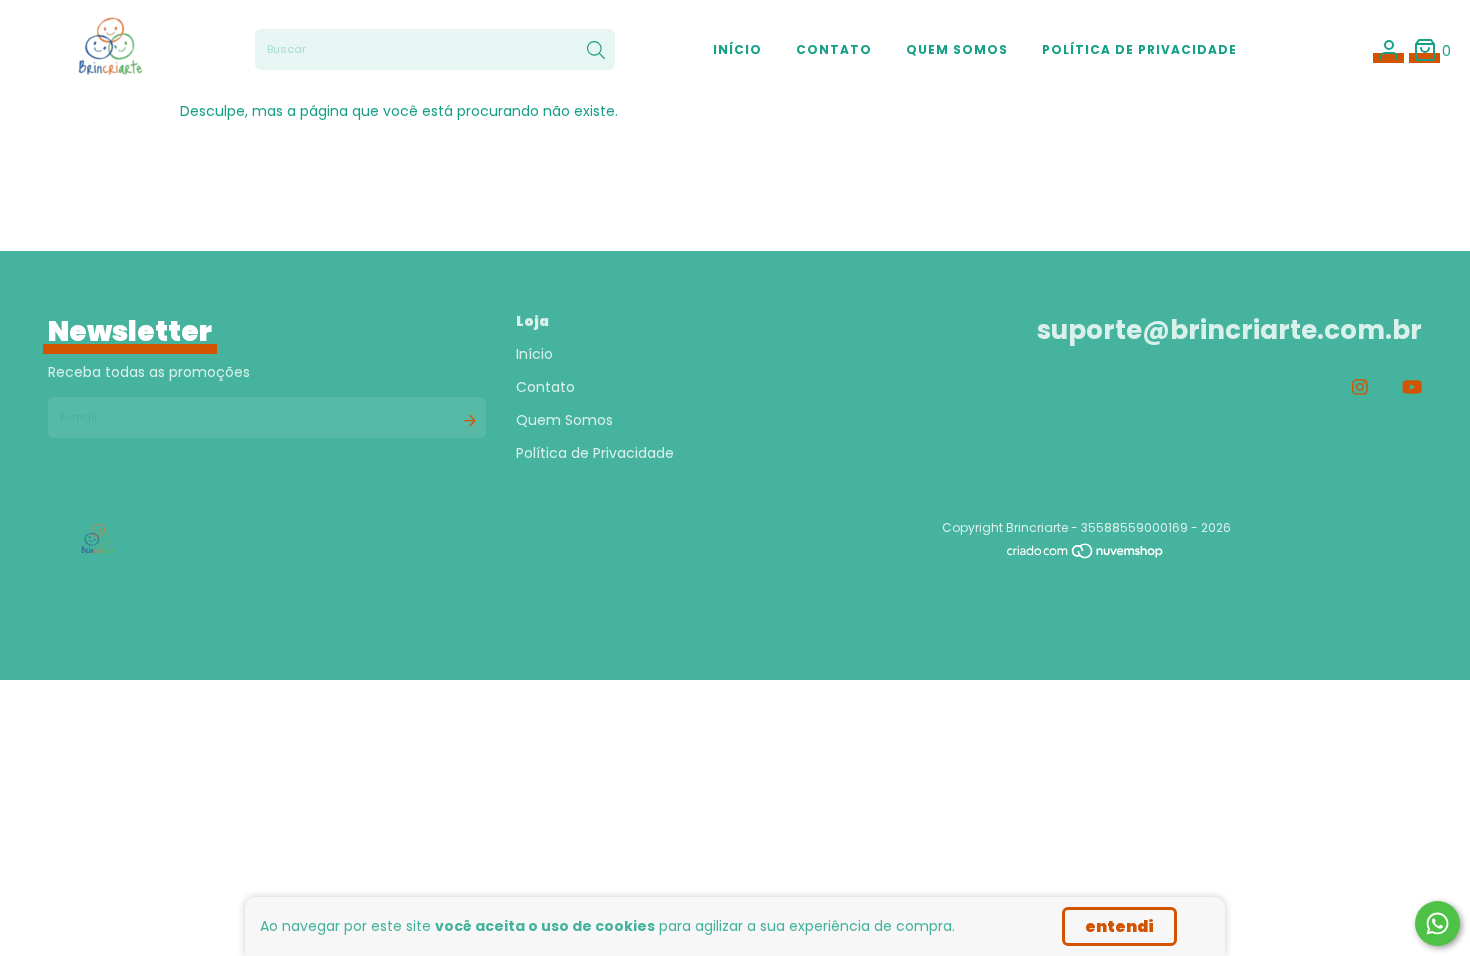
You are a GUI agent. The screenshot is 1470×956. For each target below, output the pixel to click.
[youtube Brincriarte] (1412, 387)
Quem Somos (957, 49)
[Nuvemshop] (1086, 555)
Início (737, 49)
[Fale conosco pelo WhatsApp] (1437, 923)
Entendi (1119, 926)
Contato (834, 49)
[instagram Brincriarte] (1360, 387)
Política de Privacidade (1139, 49)
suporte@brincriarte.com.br (1229, 330)
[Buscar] (596, 50)
